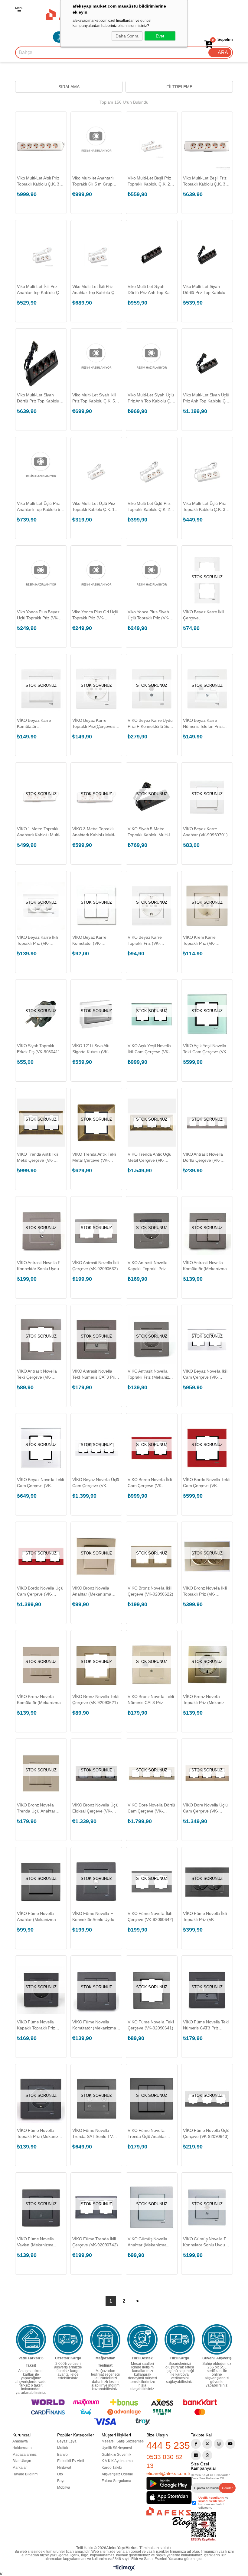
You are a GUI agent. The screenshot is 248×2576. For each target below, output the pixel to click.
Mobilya (64, 2487)
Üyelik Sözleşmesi (117, 2448)
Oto (60, 2474)
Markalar (20, 2468)
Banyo (62, 2455)
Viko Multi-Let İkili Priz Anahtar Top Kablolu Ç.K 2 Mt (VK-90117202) (40, 290)
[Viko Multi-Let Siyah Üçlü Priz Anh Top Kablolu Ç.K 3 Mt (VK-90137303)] (152, 363)
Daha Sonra (127, 36)
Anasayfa (20, 2441)
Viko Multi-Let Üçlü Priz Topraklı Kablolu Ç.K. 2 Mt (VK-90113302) (149, 507)
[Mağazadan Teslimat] (105, 2339)
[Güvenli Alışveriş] (217, 2339)
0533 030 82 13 (165, 2461)
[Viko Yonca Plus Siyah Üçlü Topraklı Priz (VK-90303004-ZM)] (152, 580)
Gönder (227, 2488)
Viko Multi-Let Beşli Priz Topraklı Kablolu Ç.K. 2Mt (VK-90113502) (151, 181)
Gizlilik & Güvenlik (116, 2455)
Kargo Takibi (112, 2468)
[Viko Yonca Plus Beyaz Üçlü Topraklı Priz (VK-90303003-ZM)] (41, 580)
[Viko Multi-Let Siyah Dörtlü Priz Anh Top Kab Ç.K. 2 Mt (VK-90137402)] (152, 255)
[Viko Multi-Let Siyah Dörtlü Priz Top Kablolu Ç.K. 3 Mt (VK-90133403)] (41, 363)
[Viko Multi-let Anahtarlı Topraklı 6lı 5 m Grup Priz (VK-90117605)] (96, 146)
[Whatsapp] (207, 2455)
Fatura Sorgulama (116, 2481)
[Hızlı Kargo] (180, 2339)
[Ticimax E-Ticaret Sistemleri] (124, 2569)
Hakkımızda (22, 2448)
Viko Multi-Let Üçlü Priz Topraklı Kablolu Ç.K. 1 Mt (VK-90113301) (94, 507)
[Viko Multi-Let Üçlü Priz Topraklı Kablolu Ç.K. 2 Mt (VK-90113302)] (152, 472)
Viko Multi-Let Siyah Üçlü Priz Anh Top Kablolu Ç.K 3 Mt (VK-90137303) (151, 398)
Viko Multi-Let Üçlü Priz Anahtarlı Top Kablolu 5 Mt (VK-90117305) (39, 507)
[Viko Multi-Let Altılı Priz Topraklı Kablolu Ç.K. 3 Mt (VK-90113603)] (41, 146)
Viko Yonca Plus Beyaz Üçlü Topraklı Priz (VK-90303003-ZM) (38, 615)
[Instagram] (219, 2444)
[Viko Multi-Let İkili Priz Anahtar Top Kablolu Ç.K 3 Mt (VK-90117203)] (96, 255)
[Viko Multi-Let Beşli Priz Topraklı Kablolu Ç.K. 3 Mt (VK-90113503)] (207, 146)
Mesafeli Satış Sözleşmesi (123, 2441)
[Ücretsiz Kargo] (68, 2339)
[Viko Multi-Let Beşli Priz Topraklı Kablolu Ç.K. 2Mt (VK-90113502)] (152, 146)
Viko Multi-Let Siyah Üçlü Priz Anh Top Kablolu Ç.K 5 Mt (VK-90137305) (206, 398)
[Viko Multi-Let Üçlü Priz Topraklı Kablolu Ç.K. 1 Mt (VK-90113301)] (96, 472)
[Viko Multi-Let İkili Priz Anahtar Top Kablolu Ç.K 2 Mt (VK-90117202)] (41, 255)
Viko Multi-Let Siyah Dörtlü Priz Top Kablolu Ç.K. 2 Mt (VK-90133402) (207, 290)
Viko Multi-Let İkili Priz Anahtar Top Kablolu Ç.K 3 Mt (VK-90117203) (95, 290)
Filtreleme (179, 87)
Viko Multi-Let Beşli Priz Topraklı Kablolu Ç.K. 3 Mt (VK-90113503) (205, 181)
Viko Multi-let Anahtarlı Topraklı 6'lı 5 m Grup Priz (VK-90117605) (93, 181)
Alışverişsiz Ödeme (117, 2474)
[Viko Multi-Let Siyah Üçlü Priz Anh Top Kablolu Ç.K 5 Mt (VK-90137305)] (207, 363)
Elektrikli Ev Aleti (71, 2461)
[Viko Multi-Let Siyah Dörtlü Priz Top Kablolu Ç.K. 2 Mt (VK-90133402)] (207, 255)
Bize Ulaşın (22, 2461)
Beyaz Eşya (67, 2441)
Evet (160, 36)
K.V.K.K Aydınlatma (117, 2461)
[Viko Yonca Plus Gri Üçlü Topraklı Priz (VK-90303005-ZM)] (96, 580)
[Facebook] (196, 2444)
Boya (61, 2481)
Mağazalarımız (24, 2455)
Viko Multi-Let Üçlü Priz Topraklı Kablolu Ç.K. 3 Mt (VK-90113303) (204, 507)
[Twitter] (207, 2444)
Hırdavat (64, 2468)
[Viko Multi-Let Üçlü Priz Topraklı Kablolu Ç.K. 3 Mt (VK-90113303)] (207, 472)
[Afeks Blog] (169, 2517)
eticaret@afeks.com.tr (168, 2473)
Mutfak (63, 2448)
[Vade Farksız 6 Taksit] (31, 2339)
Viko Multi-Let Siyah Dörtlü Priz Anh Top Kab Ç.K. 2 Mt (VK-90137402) (151, 290)
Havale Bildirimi (25, 2474)
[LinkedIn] (196, 2455)
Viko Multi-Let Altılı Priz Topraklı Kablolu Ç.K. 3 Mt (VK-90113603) (38, 181)
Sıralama (69, 87)
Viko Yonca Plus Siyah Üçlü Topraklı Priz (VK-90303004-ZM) (148, 615)
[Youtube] (230, 2444)
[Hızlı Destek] (142, 2339)
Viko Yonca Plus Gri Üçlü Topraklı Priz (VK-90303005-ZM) (95, 615)
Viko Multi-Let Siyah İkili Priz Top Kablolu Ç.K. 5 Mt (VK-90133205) (94, 398)
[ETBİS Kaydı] (203, 2527)
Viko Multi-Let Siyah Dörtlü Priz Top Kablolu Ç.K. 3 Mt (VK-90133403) (41, 398)
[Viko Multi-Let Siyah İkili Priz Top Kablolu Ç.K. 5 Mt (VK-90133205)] (96, 363)
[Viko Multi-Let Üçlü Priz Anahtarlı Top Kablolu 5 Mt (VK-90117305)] (41, 472)
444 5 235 (168, 2445)
